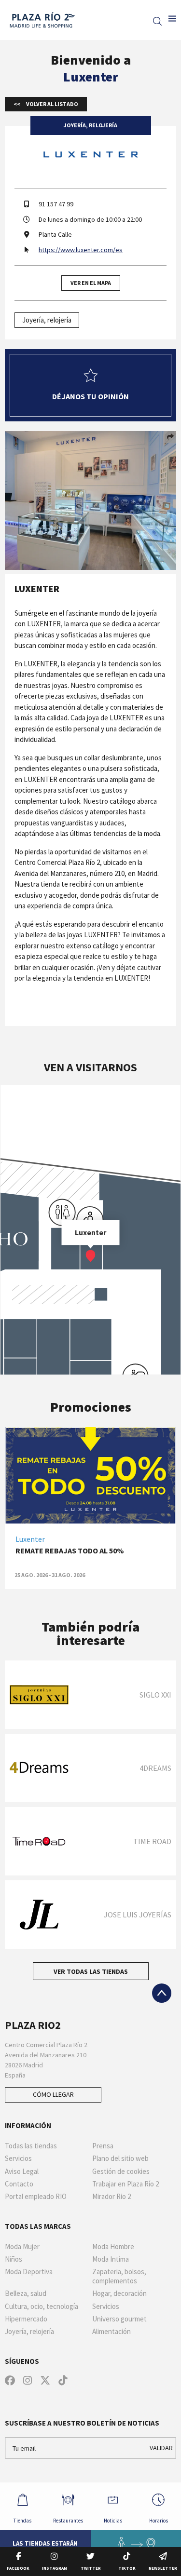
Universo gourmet (119, 2319)
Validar (161, 2448)
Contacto (19, 2184)
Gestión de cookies (121, 2171)
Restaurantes (68, 2521)
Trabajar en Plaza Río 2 (125, 2184)
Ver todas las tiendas (91, 1971)
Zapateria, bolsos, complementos (119, 2276)
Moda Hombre (113, 2247)
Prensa (103, 2146)
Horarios (159, 2521)
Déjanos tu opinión (90, 396)
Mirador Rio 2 (111, 2197)
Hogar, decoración (119, 2293)
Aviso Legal (22, 2171)
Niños (14, 2259)
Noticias (113, 2521)
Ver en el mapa (91, 283)
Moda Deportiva (29, 2272)
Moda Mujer (22, 2247)
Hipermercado (26, 2319)
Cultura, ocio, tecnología (42, 2306)
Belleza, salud (26, 2293)
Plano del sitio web (120, 2158)
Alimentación (111, 2332)
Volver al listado (52, 104)
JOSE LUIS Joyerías (138, 1915)
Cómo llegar (53, 2094)
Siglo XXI (155, 1695)
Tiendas (22, 2521)
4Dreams (155, 1768)
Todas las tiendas (31, 2146)
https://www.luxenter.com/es (81, 250)
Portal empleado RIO (36, 2197)
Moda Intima (111, 2259)
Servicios (18, 2158)
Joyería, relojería (47, 320)
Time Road (152, 1841)
